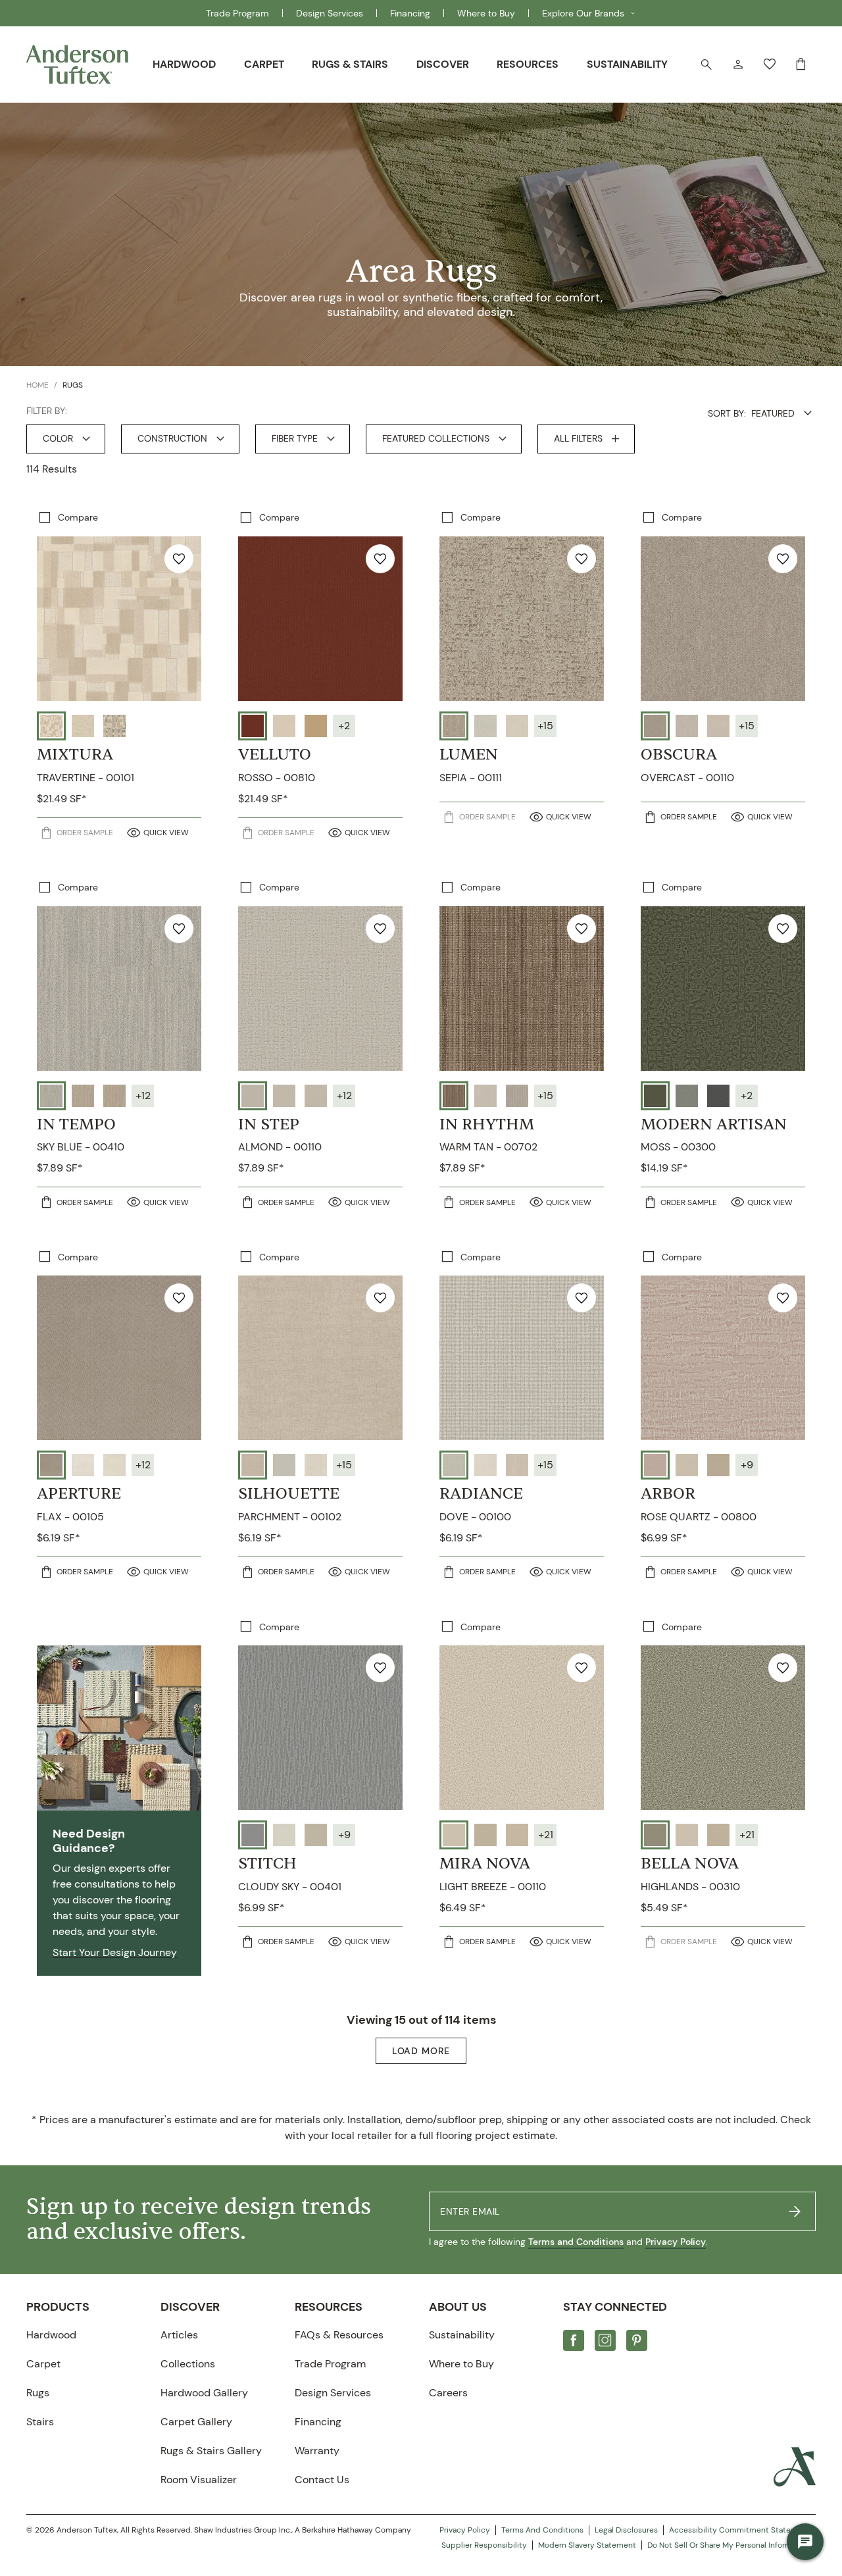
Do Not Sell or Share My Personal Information (729, 2545)
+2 (344, 726)
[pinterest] (637, 2340)
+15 (545, 726)
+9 (747, 1465)
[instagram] (605, 2340)
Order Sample (76, 833)
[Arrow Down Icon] (808, 413)
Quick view (157, 833)
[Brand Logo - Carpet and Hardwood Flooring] (795, 2467)
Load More (421, 2051)
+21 (546, 1835)
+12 (143, 1095)
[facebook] (574, 2340)
